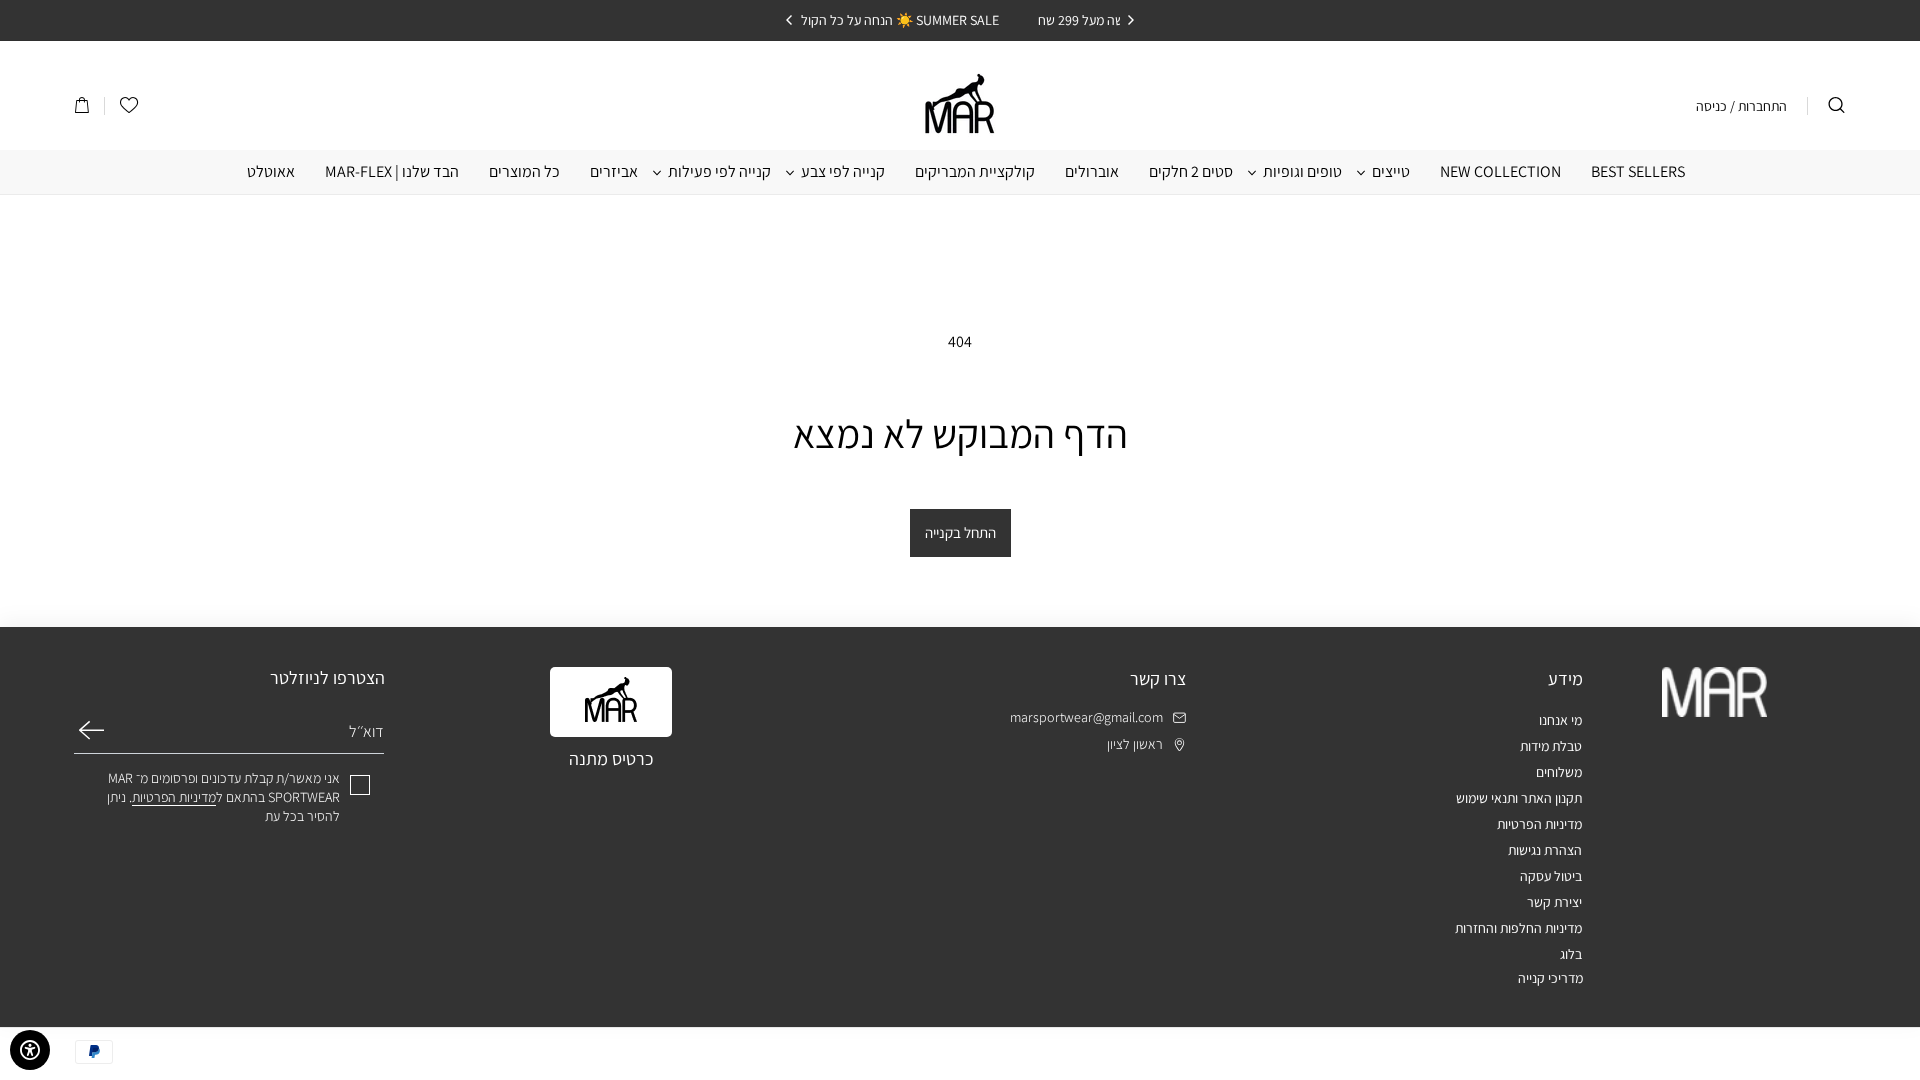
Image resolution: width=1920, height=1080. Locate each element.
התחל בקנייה (960, 532)
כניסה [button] (1711, 106)
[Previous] (1130, 20)
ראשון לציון (1135, 744)
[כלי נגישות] (30, 1050)
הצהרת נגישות (1545, 850)
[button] (82, 106)
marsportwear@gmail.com (1086, 717)
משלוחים (1559, 772)
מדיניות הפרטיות (1539, 824)
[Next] (790, 20)
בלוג (1571, 954)
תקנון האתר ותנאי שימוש (1519, 798)
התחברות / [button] (1758, 106)
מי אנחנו (1560, 720)
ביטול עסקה (1551, 876)
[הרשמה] (91, 730)
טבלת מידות (1551, 746)
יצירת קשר (1554, 902)
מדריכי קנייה (1550, 978)
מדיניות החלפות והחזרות (1518, 928)
